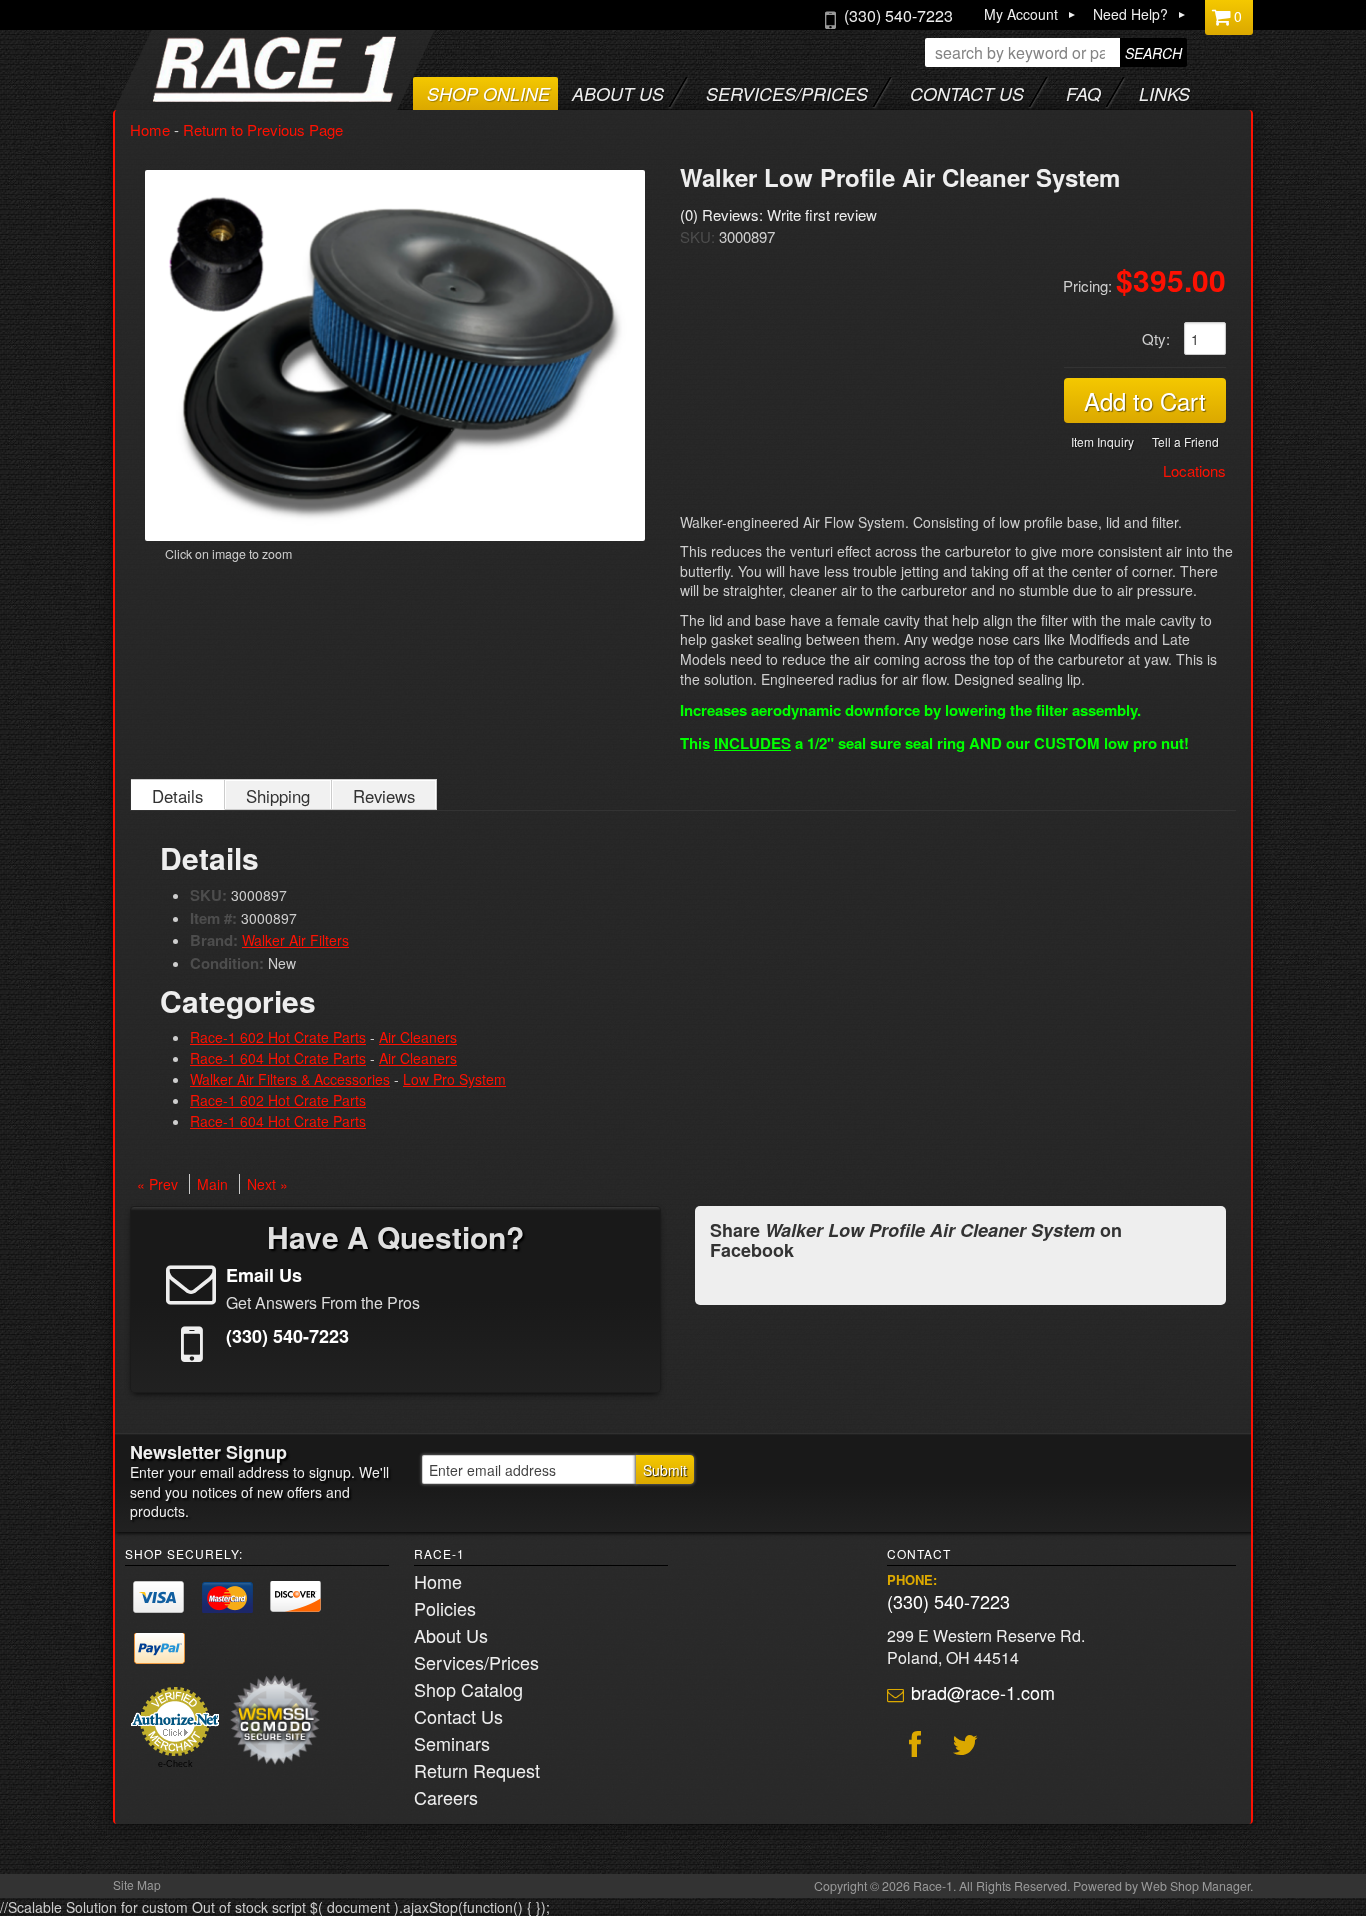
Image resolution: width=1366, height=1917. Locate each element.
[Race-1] (234, 95)
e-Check (175, 1764)
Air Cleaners (418, 1037)
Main (212, 1184)
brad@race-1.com (983, 1692)
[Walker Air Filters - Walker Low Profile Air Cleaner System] (395, 355)
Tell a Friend (1185, 441)
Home (150, 129)
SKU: (699, 236)
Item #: (215, 918)
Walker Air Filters (295, 940)
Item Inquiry (1102, 441)
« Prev (157, 1184)
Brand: (214, 940)
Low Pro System (454, 1079)
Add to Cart (1145, 400)
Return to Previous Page (263, 129)
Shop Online (488, 93)
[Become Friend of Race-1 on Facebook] (912, 1747)
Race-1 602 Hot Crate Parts (278, 1037)
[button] (1056, 52)
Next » (267, 1184)
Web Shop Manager (1195, 1886)
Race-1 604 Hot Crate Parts (278, 1058)
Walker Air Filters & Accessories (290, 1079)
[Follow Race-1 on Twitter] (962, 1747)
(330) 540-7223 (948, 1601)
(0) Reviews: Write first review (778, 214)
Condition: (227, 963)
